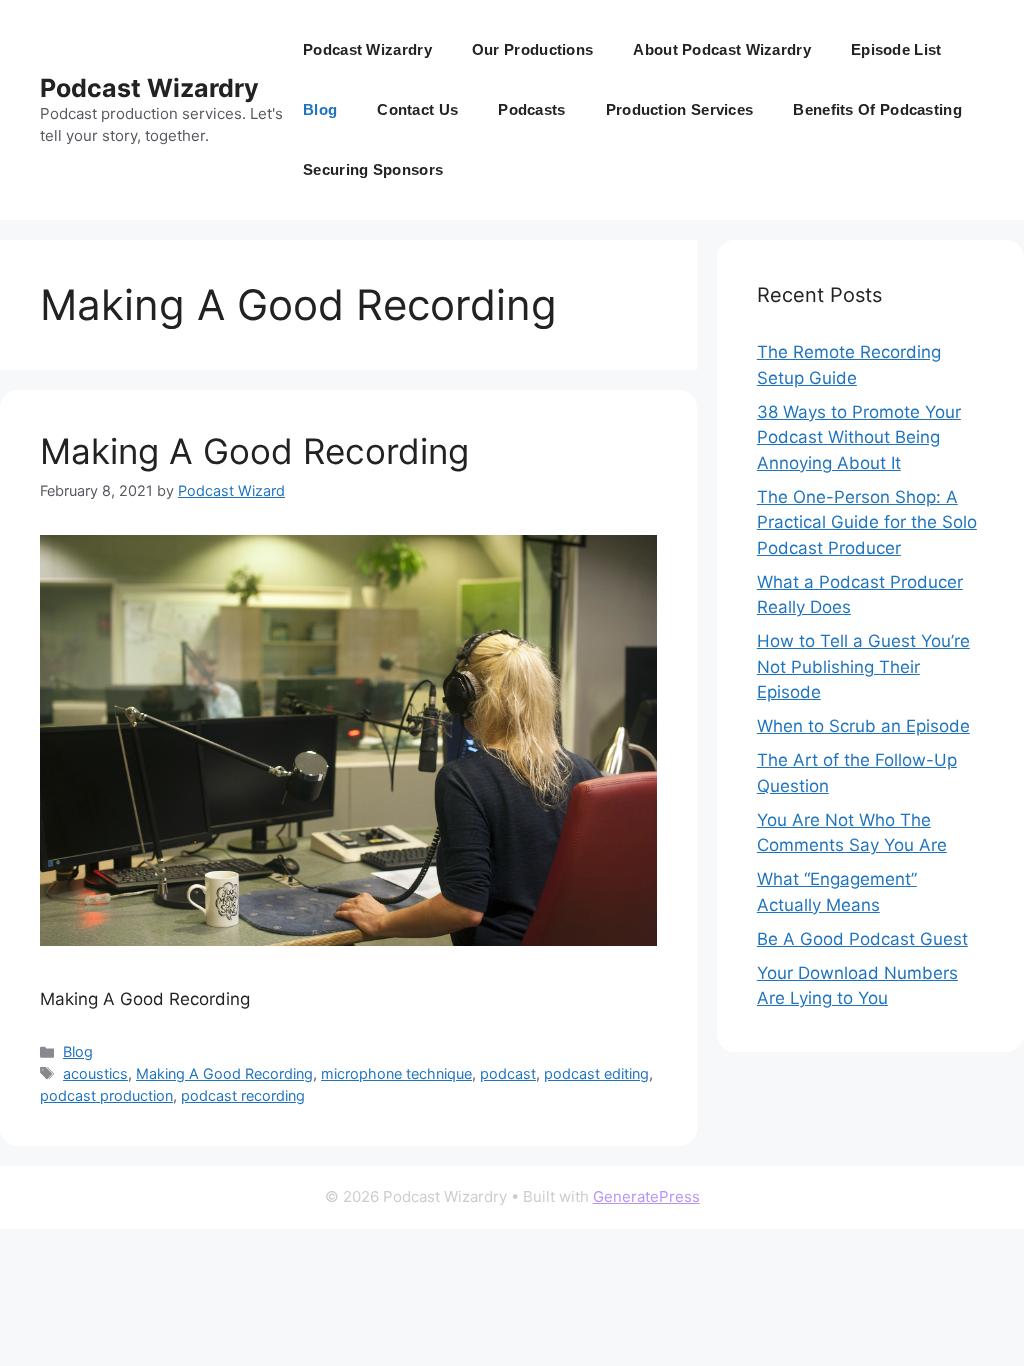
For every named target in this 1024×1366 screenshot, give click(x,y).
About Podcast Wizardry (722, 49)
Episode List (896, 49)
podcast (508, 1073)
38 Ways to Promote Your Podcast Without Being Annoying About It (859, 437)
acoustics (95, 1073)
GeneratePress (646, 1196)
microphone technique (396, 1073)
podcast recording (243, 1095)
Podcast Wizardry (149, 88)
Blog (320, 109)
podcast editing (596, 1073)
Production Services (680, 109)
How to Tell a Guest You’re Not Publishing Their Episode (863, 666)
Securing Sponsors (373, 169)
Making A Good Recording (254, 451)
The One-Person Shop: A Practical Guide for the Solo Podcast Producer (867, 522)
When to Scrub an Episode (863, 726)
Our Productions (533, 49)
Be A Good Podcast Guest (862, 939)
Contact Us (417, 109)
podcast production (106, 1095)
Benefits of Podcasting (877, 109)
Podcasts (531, 109)
